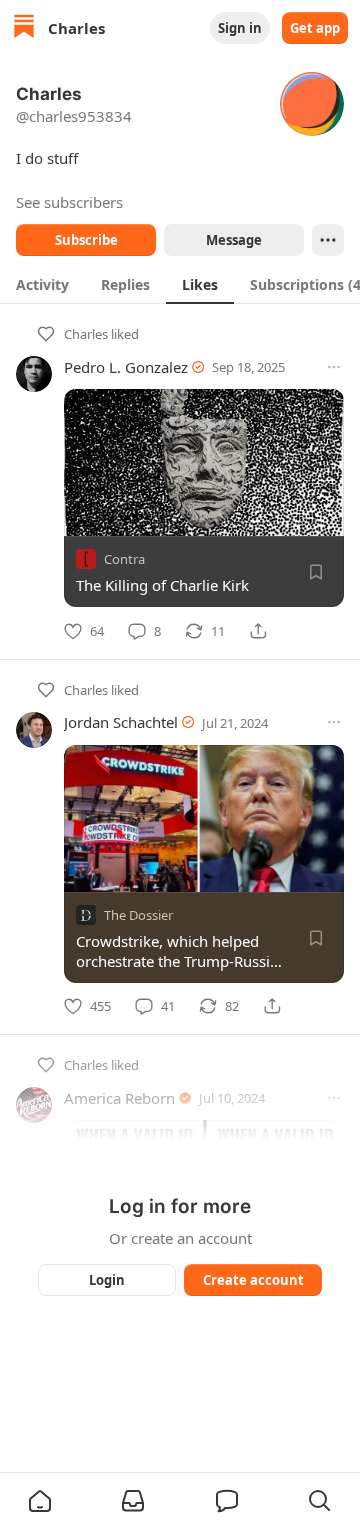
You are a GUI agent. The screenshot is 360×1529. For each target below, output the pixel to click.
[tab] (42, 284)
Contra (124, 559)
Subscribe (86, 240)
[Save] (316, 572)
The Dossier (138, 914)
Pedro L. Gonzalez (126, 367)
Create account (253, 1280)
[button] (40, 1501)
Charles (86, 334)
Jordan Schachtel (121, 722)
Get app (315, 28)
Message (234, 240)
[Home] (24, 28)
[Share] (258, 631)
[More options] (334, 367)
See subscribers (69, 202)
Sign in (240, 28)
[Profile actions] (328, 240)
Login (107, 1280)
